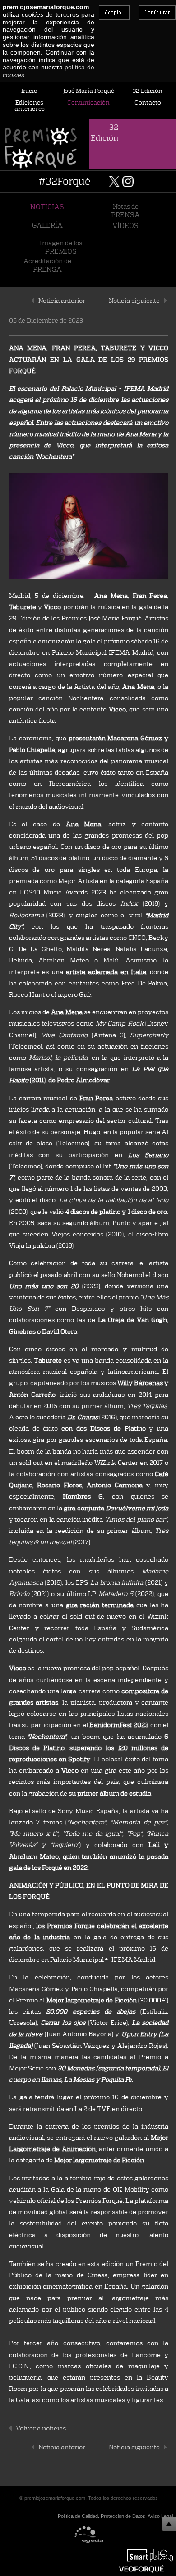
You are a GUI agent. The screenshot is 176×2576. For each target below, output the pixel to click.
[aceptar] (114, 13)
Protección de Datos (123, 2516)
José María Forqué (89, 91)
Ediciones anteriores (30, 106)
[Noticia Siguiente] (165, 305)
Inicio (29, 91)
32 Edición (148, 91)
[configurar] (157, 13)
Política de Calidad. (79, 2516)
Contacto (148, 102)
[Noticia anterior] (33, 305)
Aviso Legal (160, 2516)
